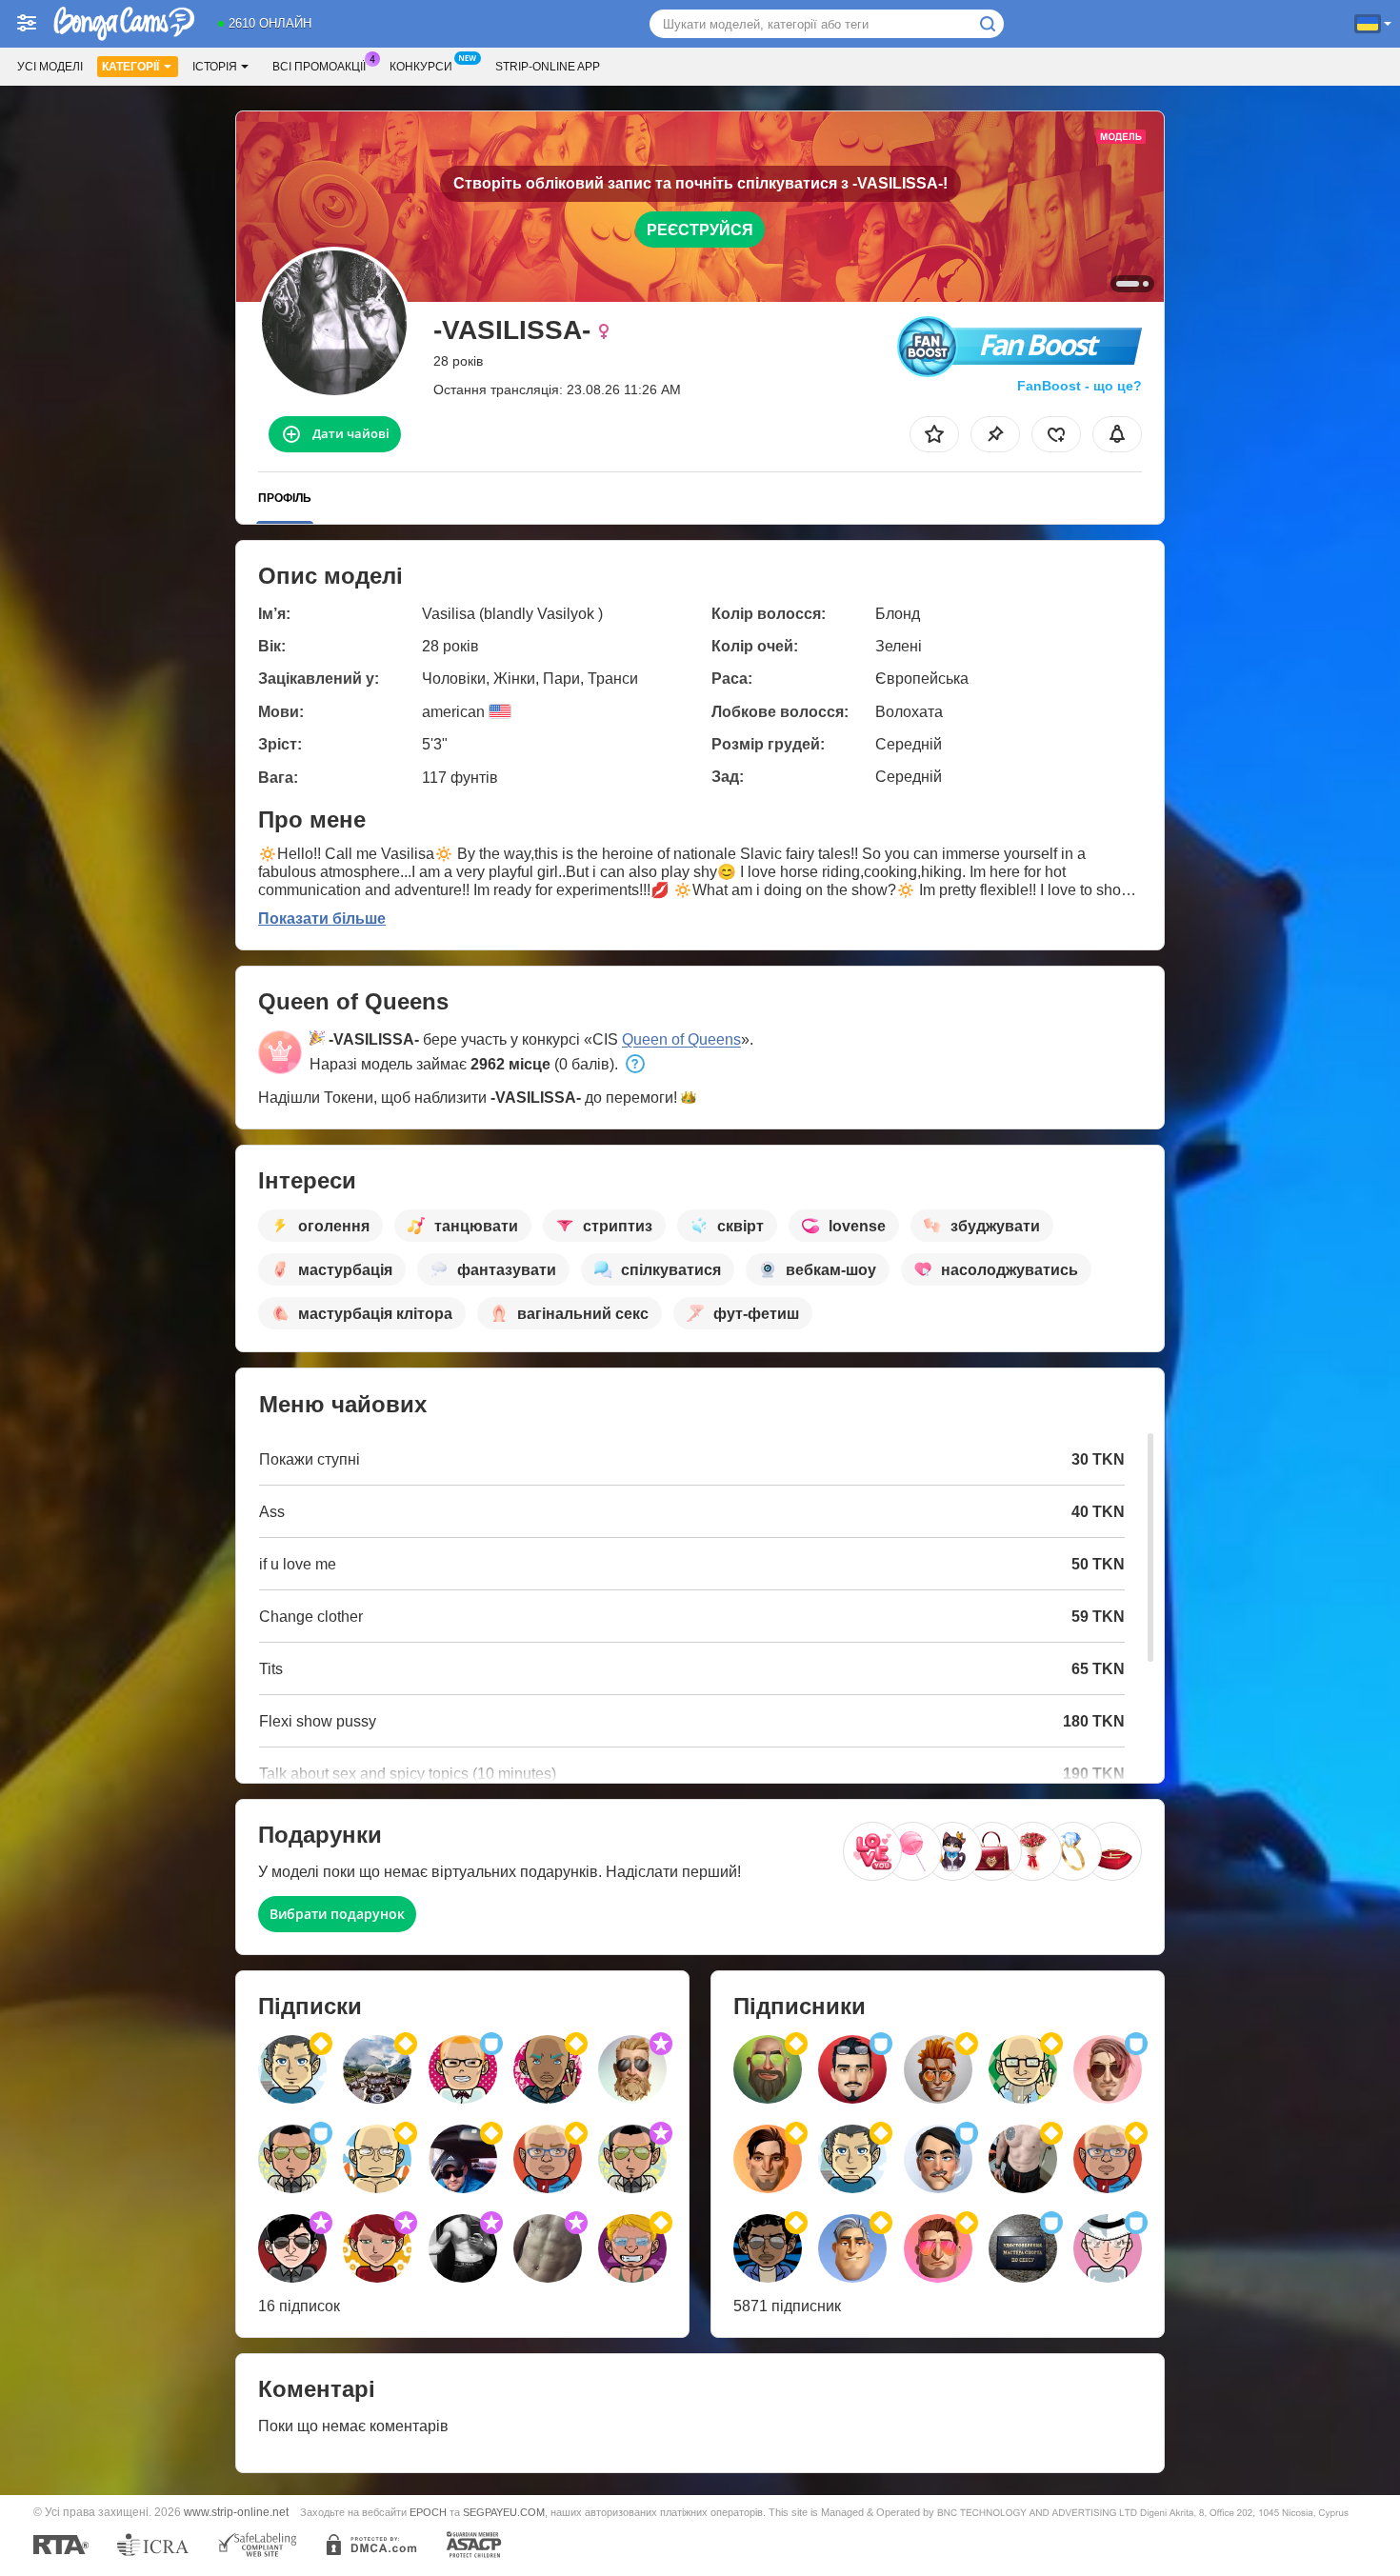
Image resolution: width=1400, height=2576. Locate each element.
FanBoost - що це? (1080, 386)
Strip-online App (548, 67)
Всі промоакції (319, 67)
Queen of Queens (681, 1039)
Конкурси (421, 67)
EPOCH (428, 2512)
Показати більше (322, 919)
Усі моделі (50, 67)
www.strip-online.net (236, 2512)
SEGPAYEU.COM (504, 2512)
